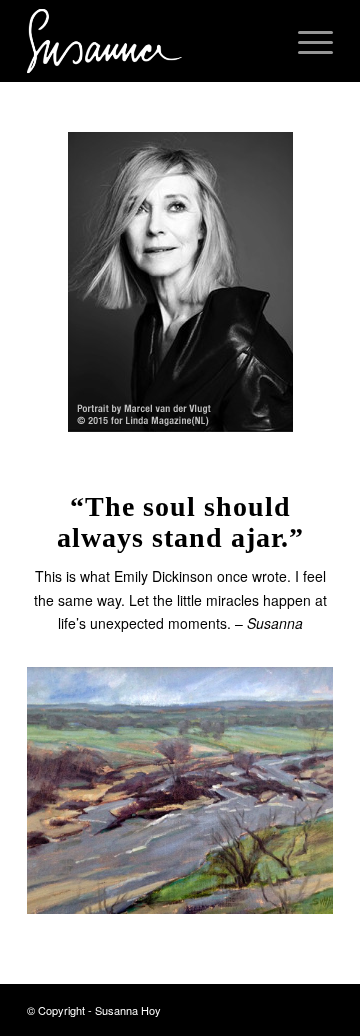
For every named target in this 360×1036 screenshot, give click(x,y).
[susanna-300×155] (149, 41)
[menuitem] (258, 41)
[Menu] (305, 41)
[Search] (258, 41)
